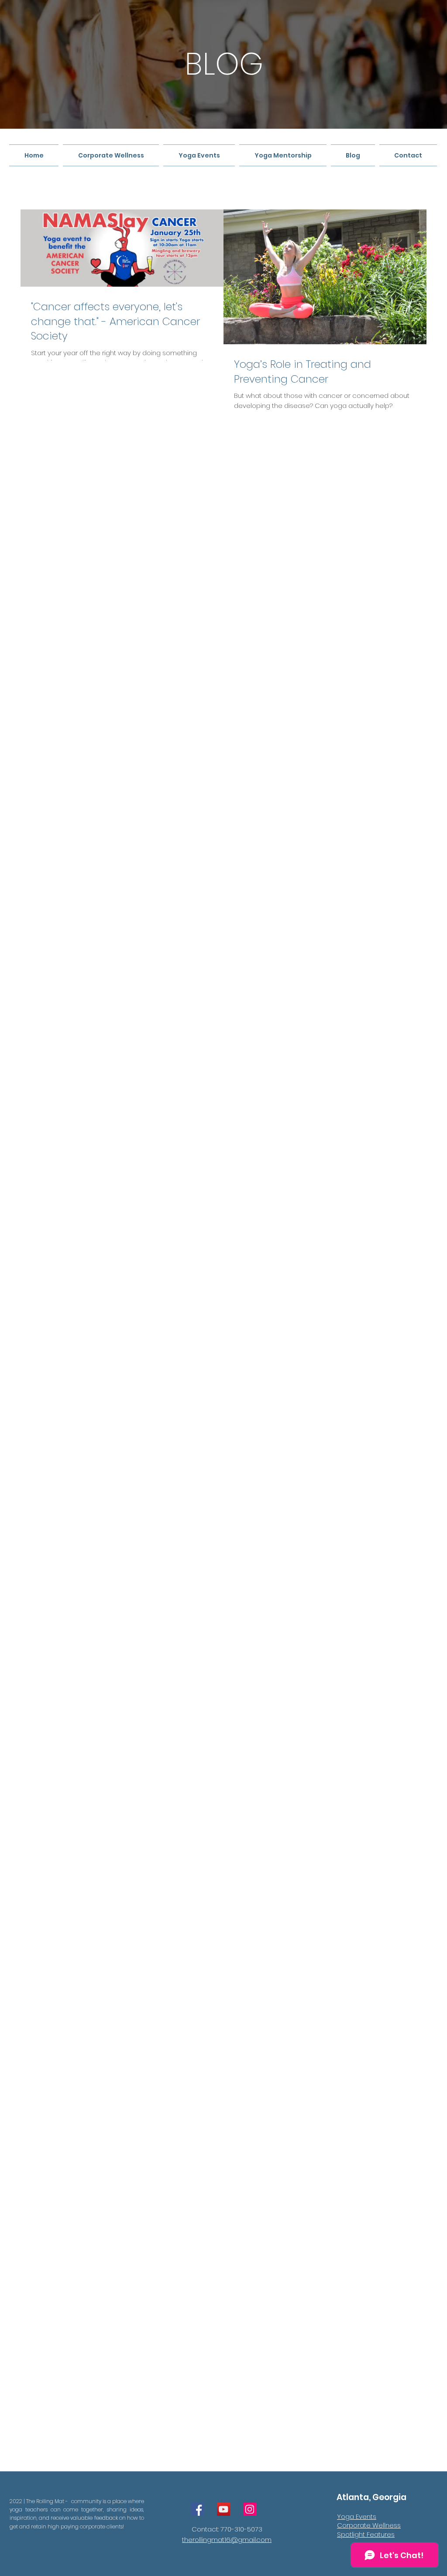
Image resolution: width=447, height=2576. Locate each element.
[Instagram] (250, 2509)
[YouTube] (223, 2509)
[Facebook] (197, 2509)
